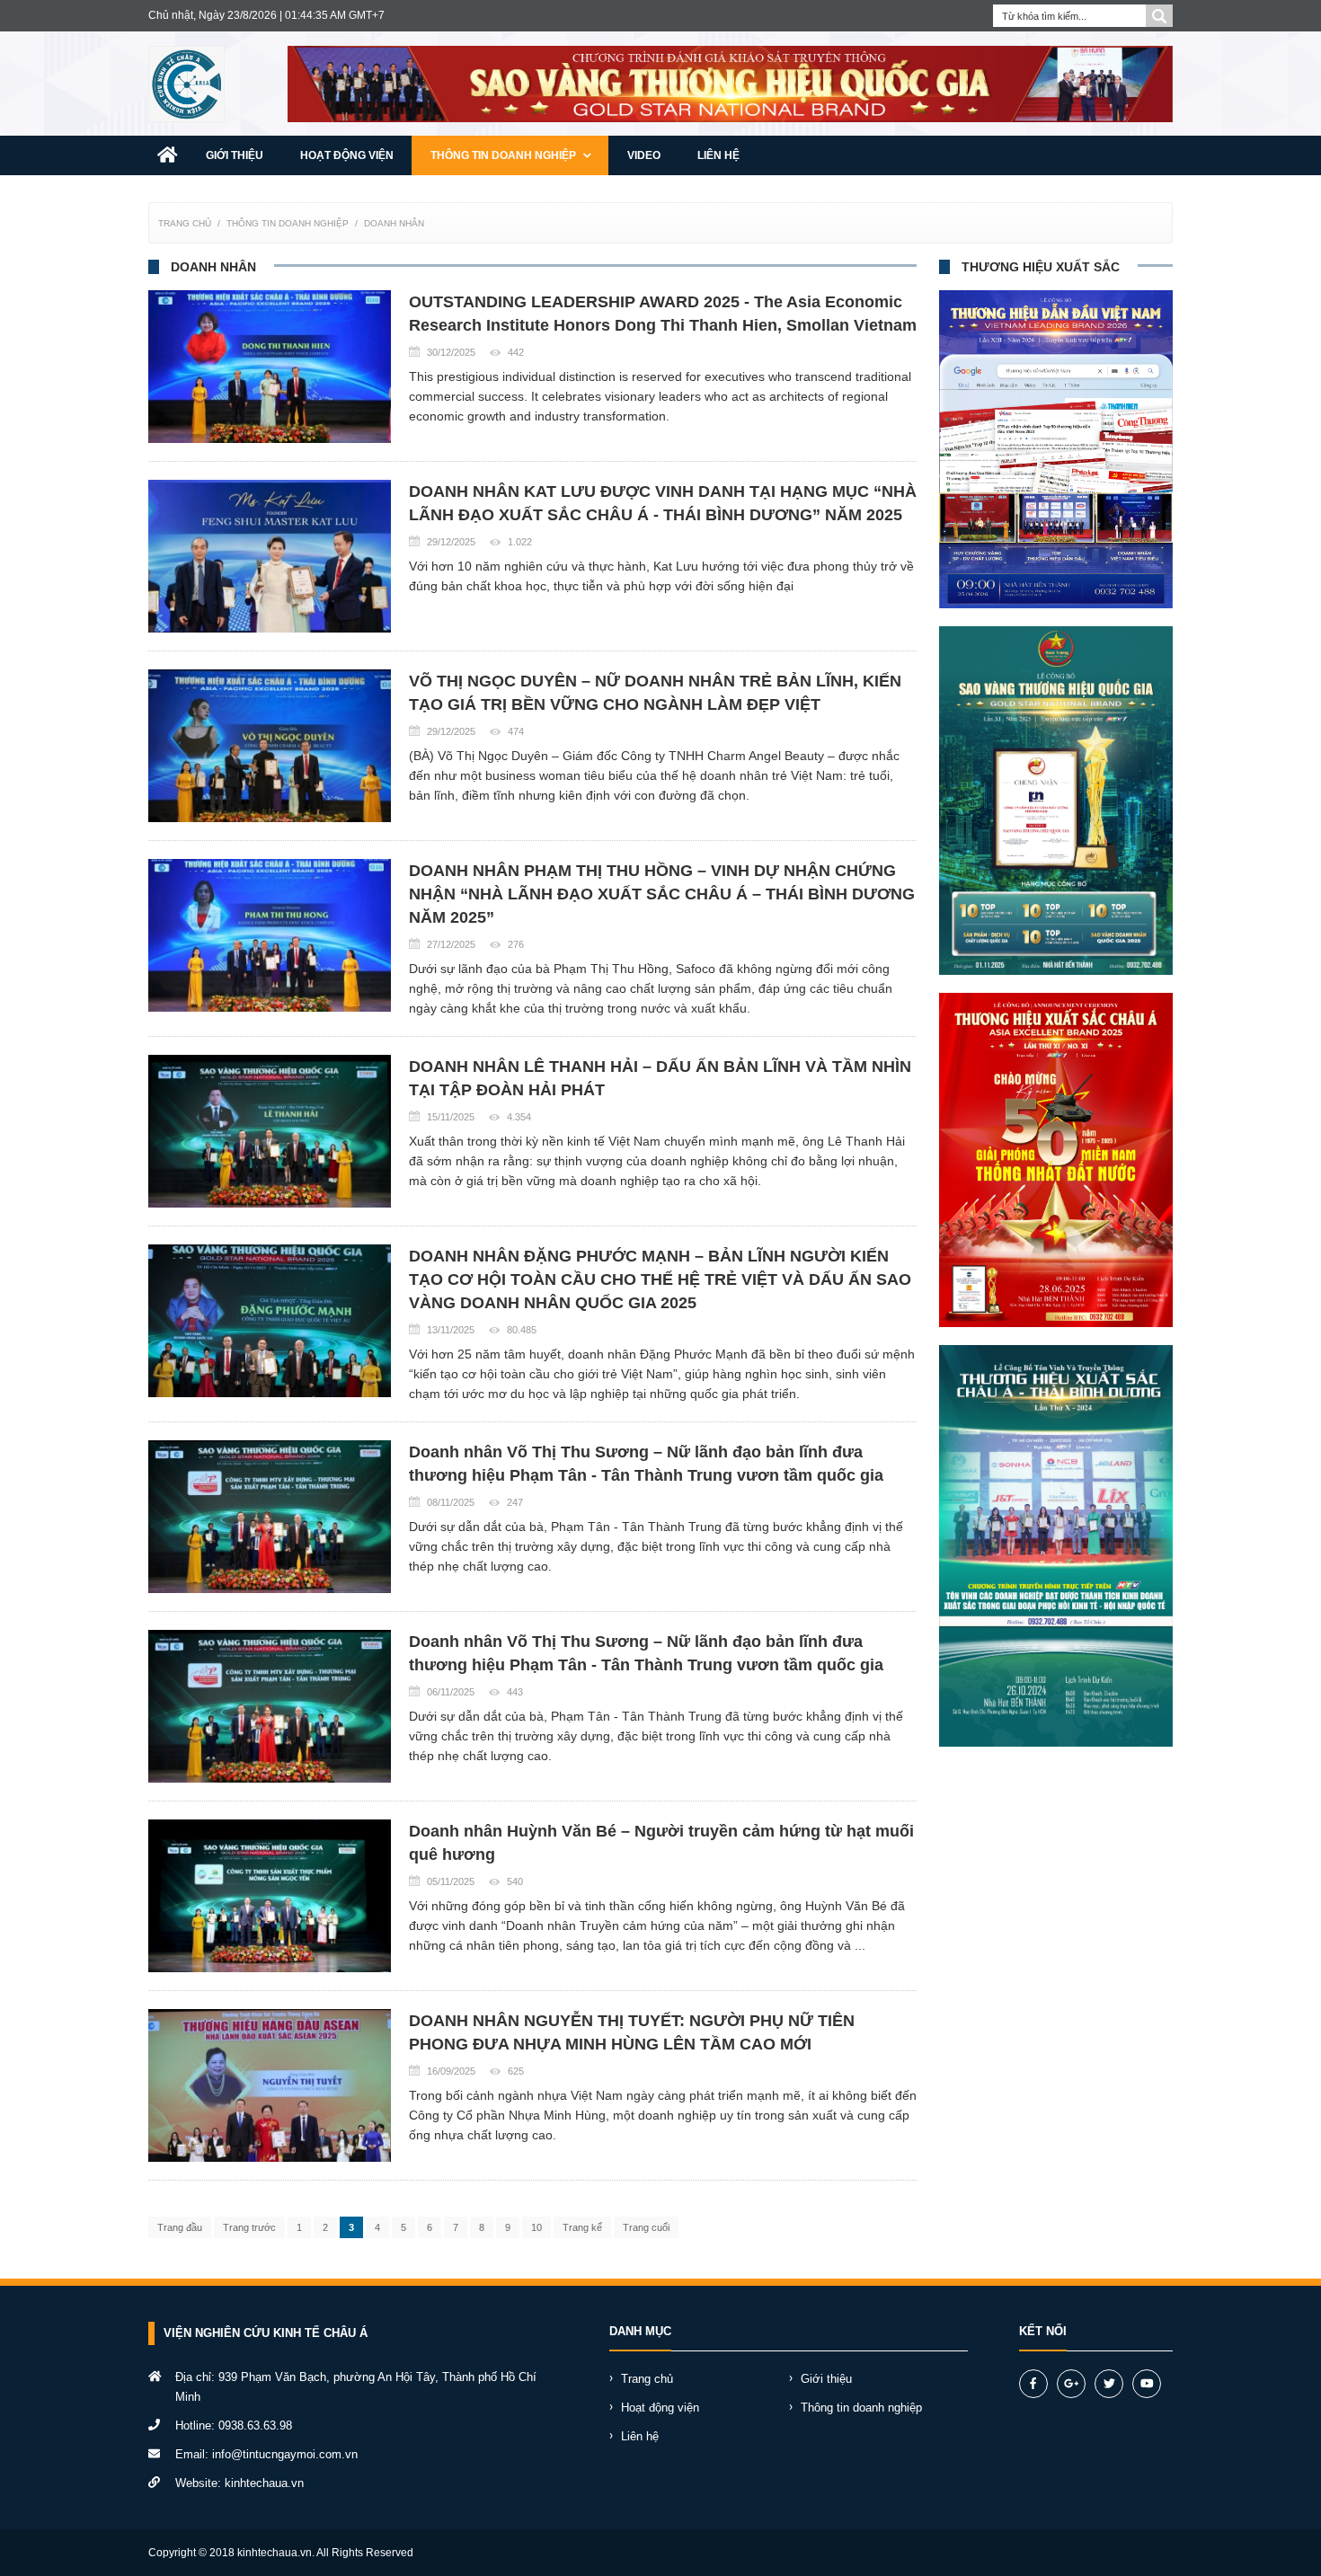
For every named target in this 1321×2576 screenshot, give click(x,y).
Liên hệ (718, 155)
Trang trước (249, 2227)
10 (536, 2227)
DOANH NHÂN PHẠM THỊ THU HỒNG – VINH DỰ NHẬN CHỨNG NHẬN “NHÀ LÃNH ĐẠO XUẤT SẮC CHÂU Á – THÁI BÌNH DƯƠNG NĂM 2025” (662, 894)
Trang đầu (180, 2227)
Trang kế (582, 2227)
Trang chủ (185, 223)
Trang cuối (646, 2227)
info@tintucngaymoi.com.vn (285, 2454)
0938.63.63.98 (255, 2426)
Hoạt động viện (347, 155)
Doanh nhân (394, 223)
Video (644, 155)
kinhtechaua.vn (264, 2483)
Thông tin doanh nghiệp (505, 155)
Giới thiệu (235, 155)
